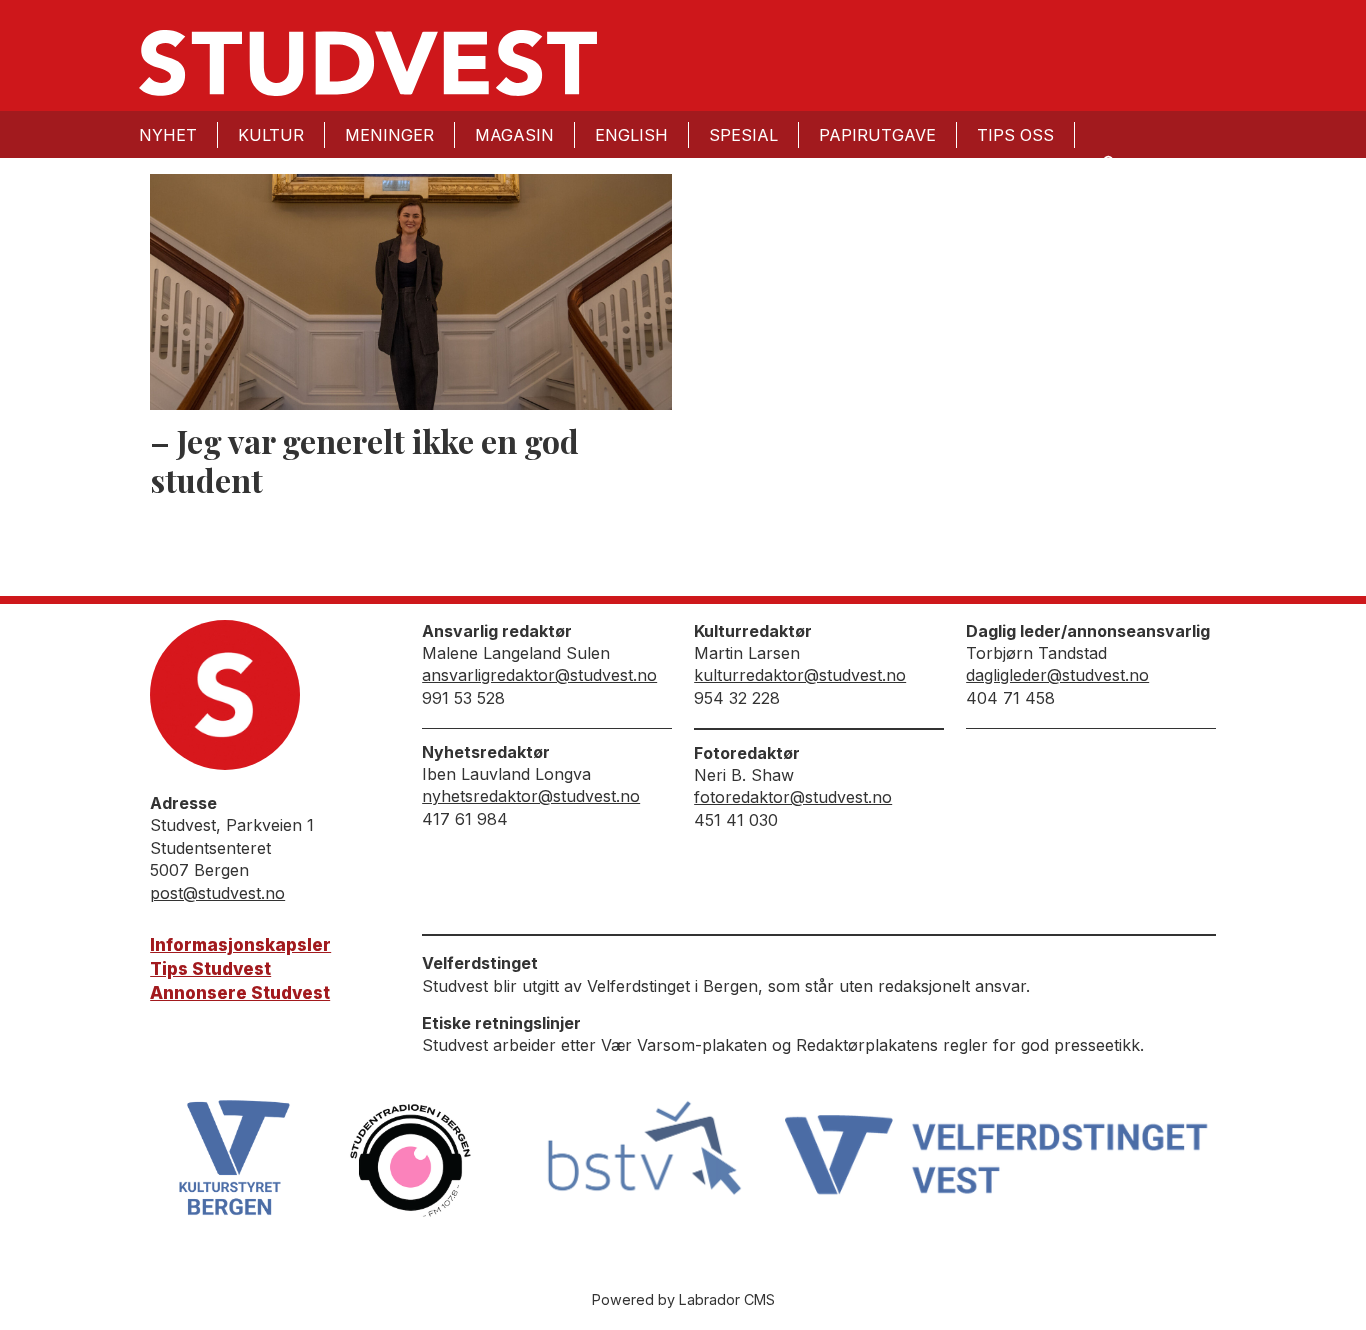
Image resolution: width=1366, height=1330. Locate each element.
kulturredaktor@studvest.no (800, 675)
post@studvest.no (217, 893)
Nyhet (168, 135)
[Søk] (1107, 161)
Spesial (743, 135)
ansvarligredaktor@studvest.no (539, 675)
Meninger (389, 135)
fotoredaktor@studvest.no (793, 797)
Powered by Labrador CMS (683, 1299)
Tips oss (1015, 135)
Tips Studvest (210, 969)
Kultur (271, 135)
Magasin (514, 135)
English (631, 135)
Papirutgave (877, 135)
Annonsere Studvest (240, 993)
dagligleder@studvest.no (1057, 675)
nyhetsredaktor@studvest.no (531, 796)
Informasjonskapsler (240, 945)
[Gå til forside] (368, 63)
